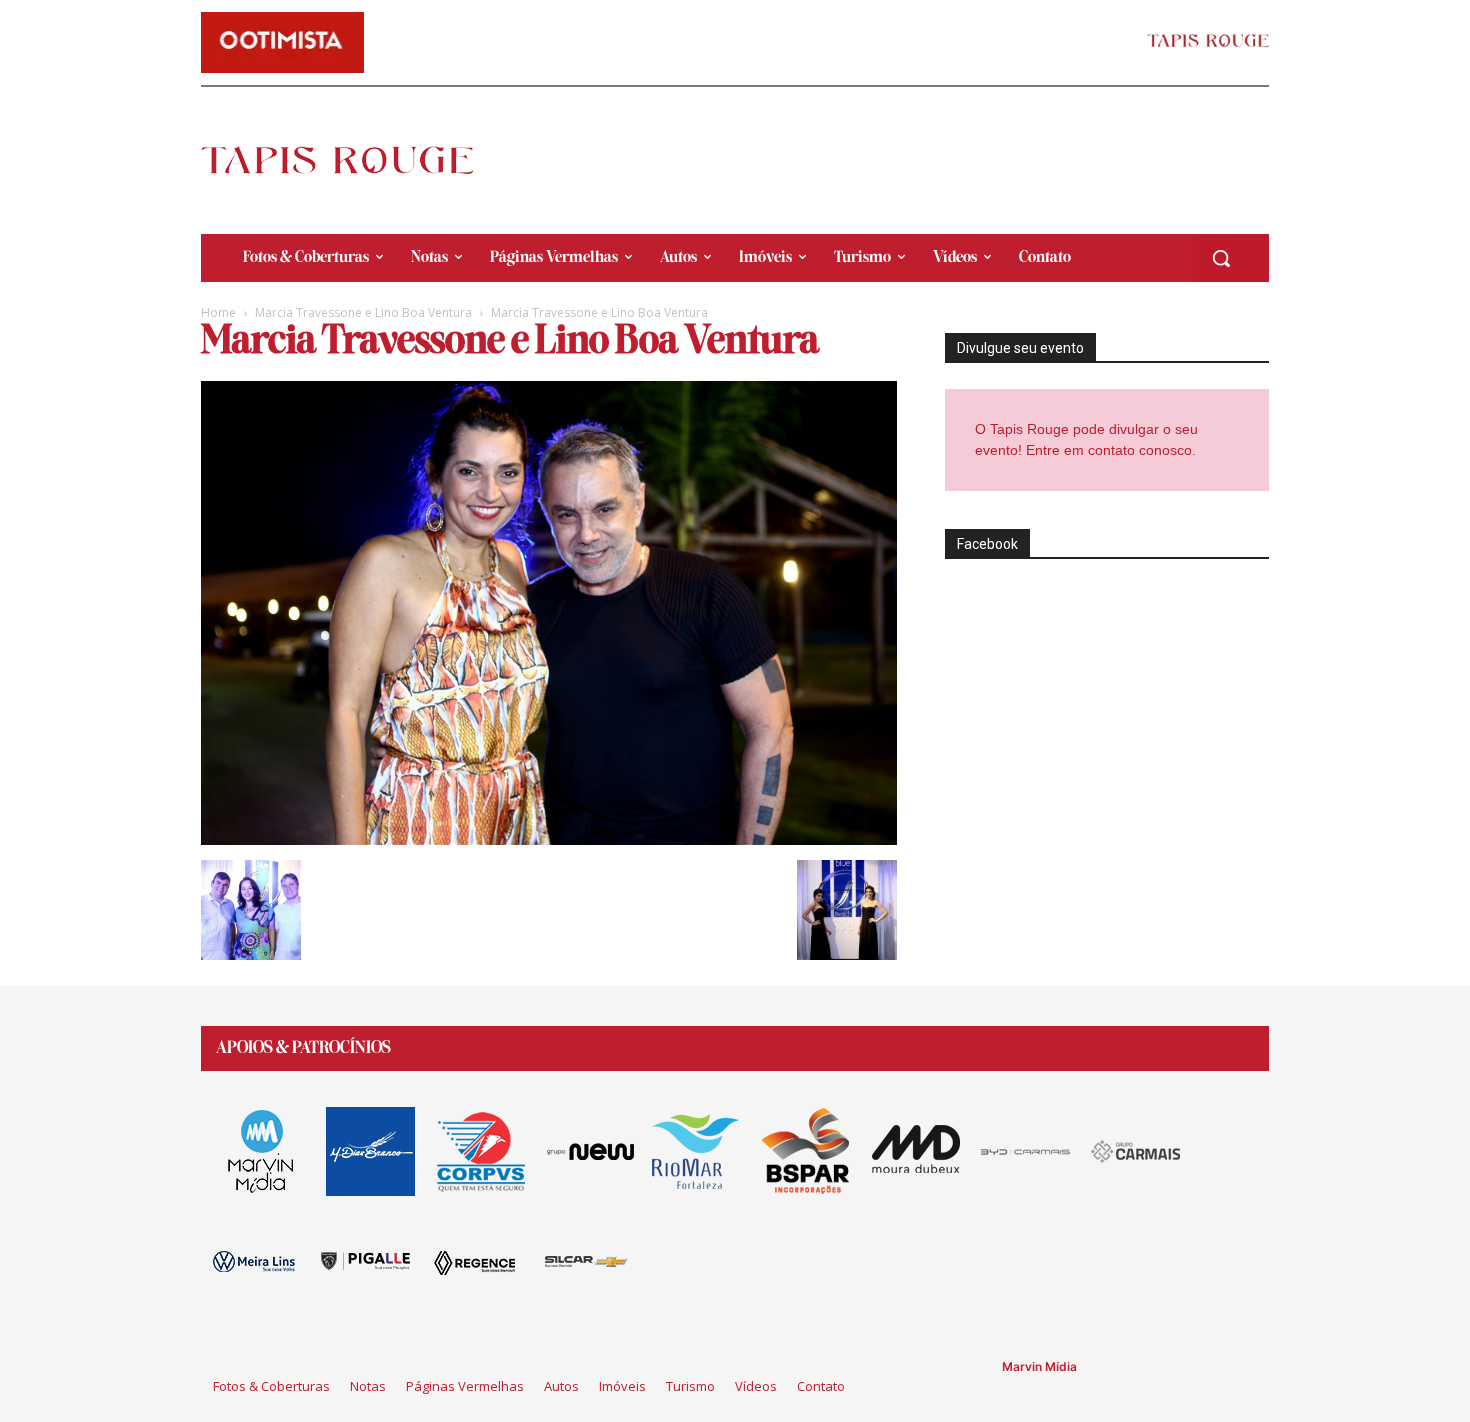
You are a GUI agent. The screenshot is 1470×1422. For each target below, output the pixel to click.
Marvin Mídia (1039, 1366)
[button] (1221, 258)
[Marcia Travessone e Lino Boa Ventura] (549, 839)
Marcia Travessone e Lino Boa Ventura (363, 312)
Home (218, 312)
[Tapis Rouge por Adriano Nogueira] (354, 160)
